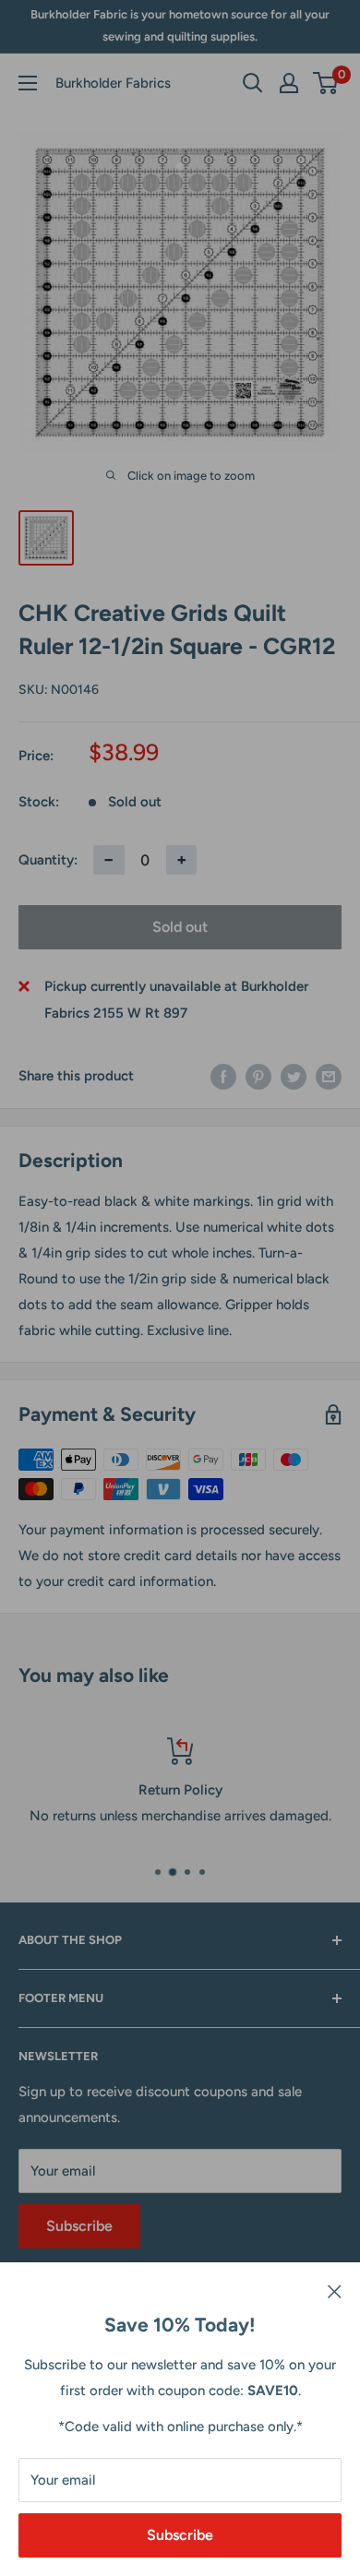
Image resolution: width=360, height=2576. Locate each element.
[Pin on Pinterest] (258, 1076)
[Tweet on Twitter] (294, 1076)
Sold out (180, 927)
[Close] (335, 2290)
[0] (326, 83)
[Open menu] (28, 83)
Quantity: (48, 860)
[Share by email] (329, 1076)
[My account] (289, 83)
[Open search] (253, 83)
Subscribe (180, 2535)
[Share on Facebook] (223, 1076)
